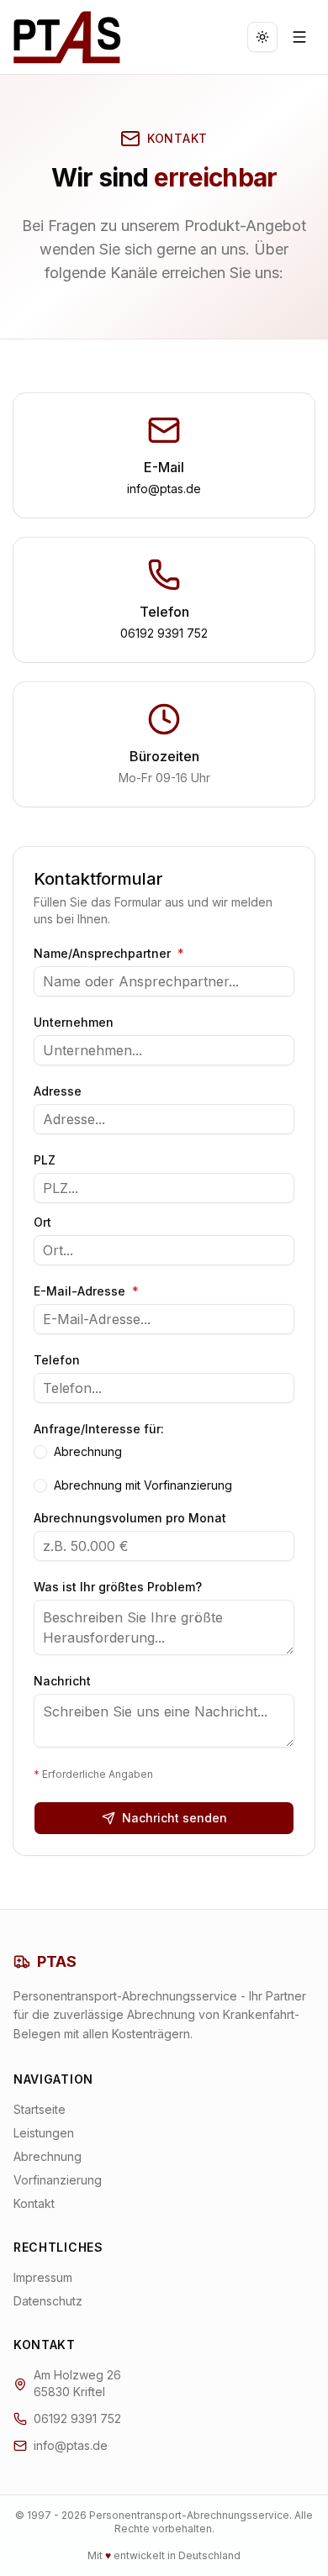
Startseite (40, 2109)
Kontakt (34, 2203)
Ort (42, 1222)
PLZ (45, 1160)
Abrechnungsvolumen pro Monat (130, 1518)
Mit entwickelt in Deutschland (164, 2555)
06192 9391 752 (164, 633)
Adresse (58, 1091)
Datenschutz (48, 2301)
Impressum (43, 2277)
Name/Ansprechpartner (109, 954)
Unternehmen (74, 1023)
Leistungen (44, 2133)
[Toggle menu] (299, 37)
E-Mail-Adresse (86, 1291)
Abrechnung (88, 1452)
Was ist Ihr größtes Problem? (118, 1587)
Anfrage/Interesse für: (99, 1429)
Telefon (57, 1360)
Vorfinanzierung (58, 2180)
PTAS (57, 1961)
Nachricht (62, 1681)
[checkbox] (40, 1452)
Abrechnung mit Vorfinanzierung (143, 1485)
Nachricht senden (175, 1818)
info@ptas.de (164, 489)
